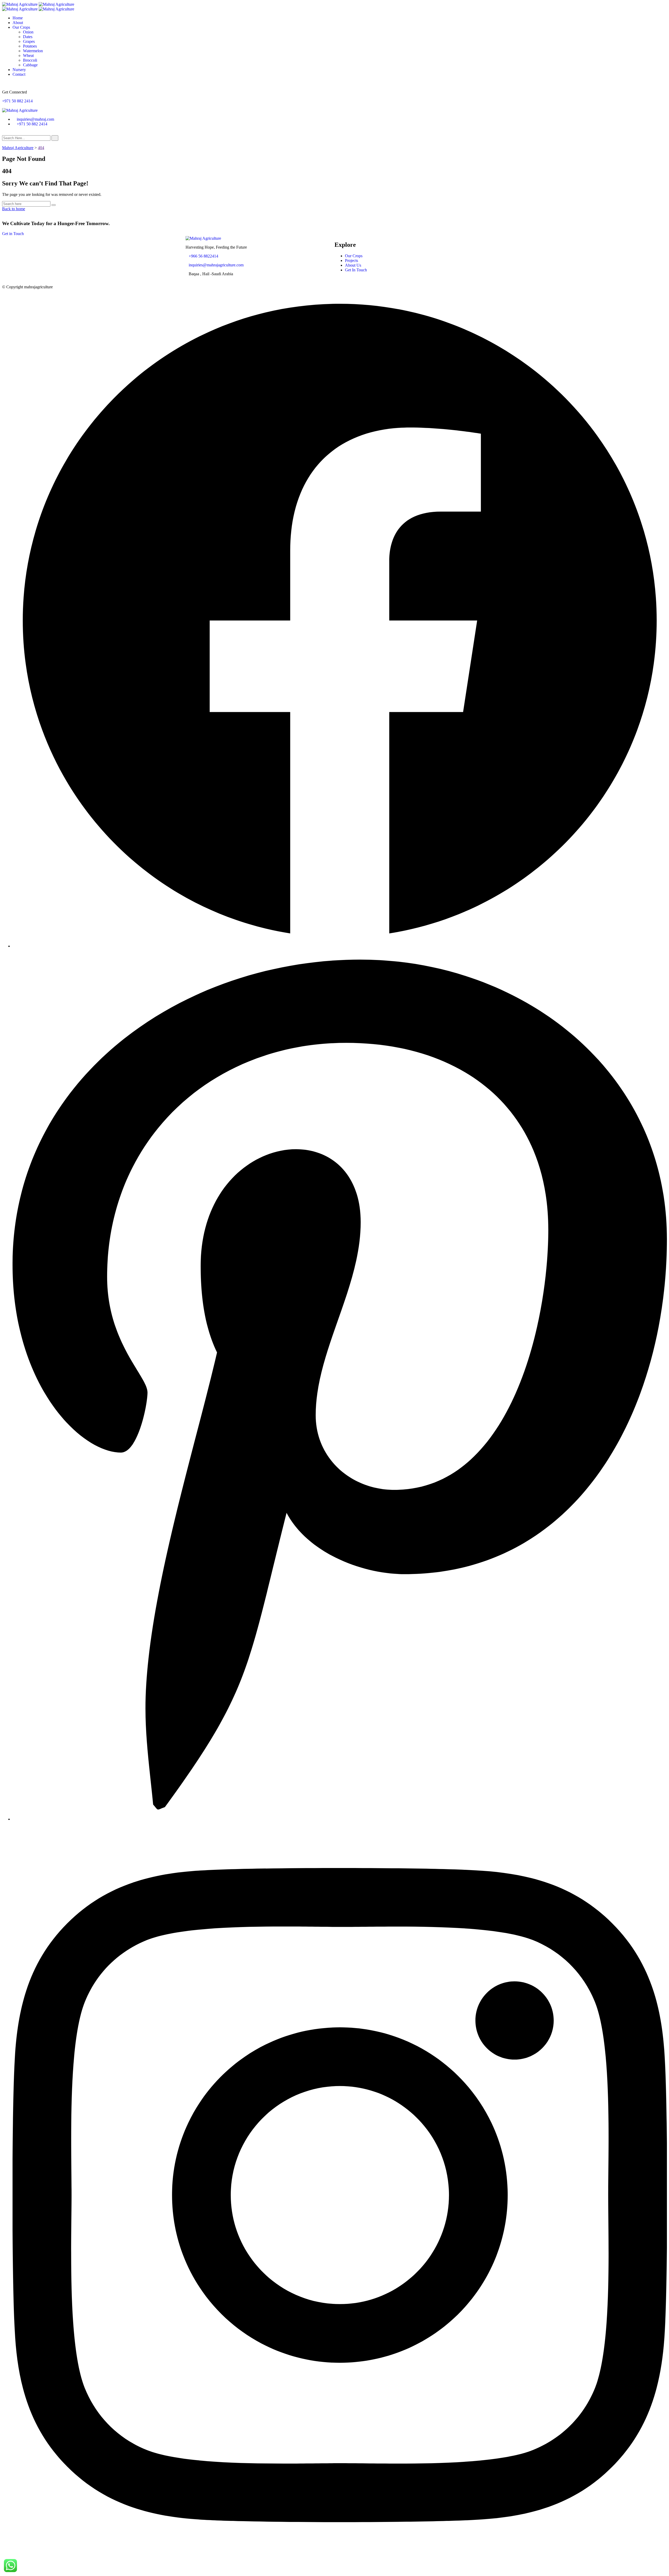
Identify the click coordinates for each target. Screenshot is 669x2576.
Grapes (29, 41)
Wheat (28, 55)
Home (18, 18)
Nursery (19, 70)
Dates (28, 37)
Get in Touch (13, 234)
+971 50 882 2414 (17, 101)
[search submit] (55, 138)
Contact (19, 74)
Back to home (14, 209)
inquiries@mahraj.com (35, 119)
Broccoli (30, 60)
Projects (351, 260)
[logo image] (20, 110)
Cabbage (30, 65)
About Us (353, 265)
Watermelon (33, 51)
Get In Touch (356, 270)
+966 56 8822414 (203, 256)
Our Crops (21, 27)
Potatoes (30, 46)
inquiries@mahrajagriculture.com (216, 265)
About (18, 23)
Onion (28, 32)
